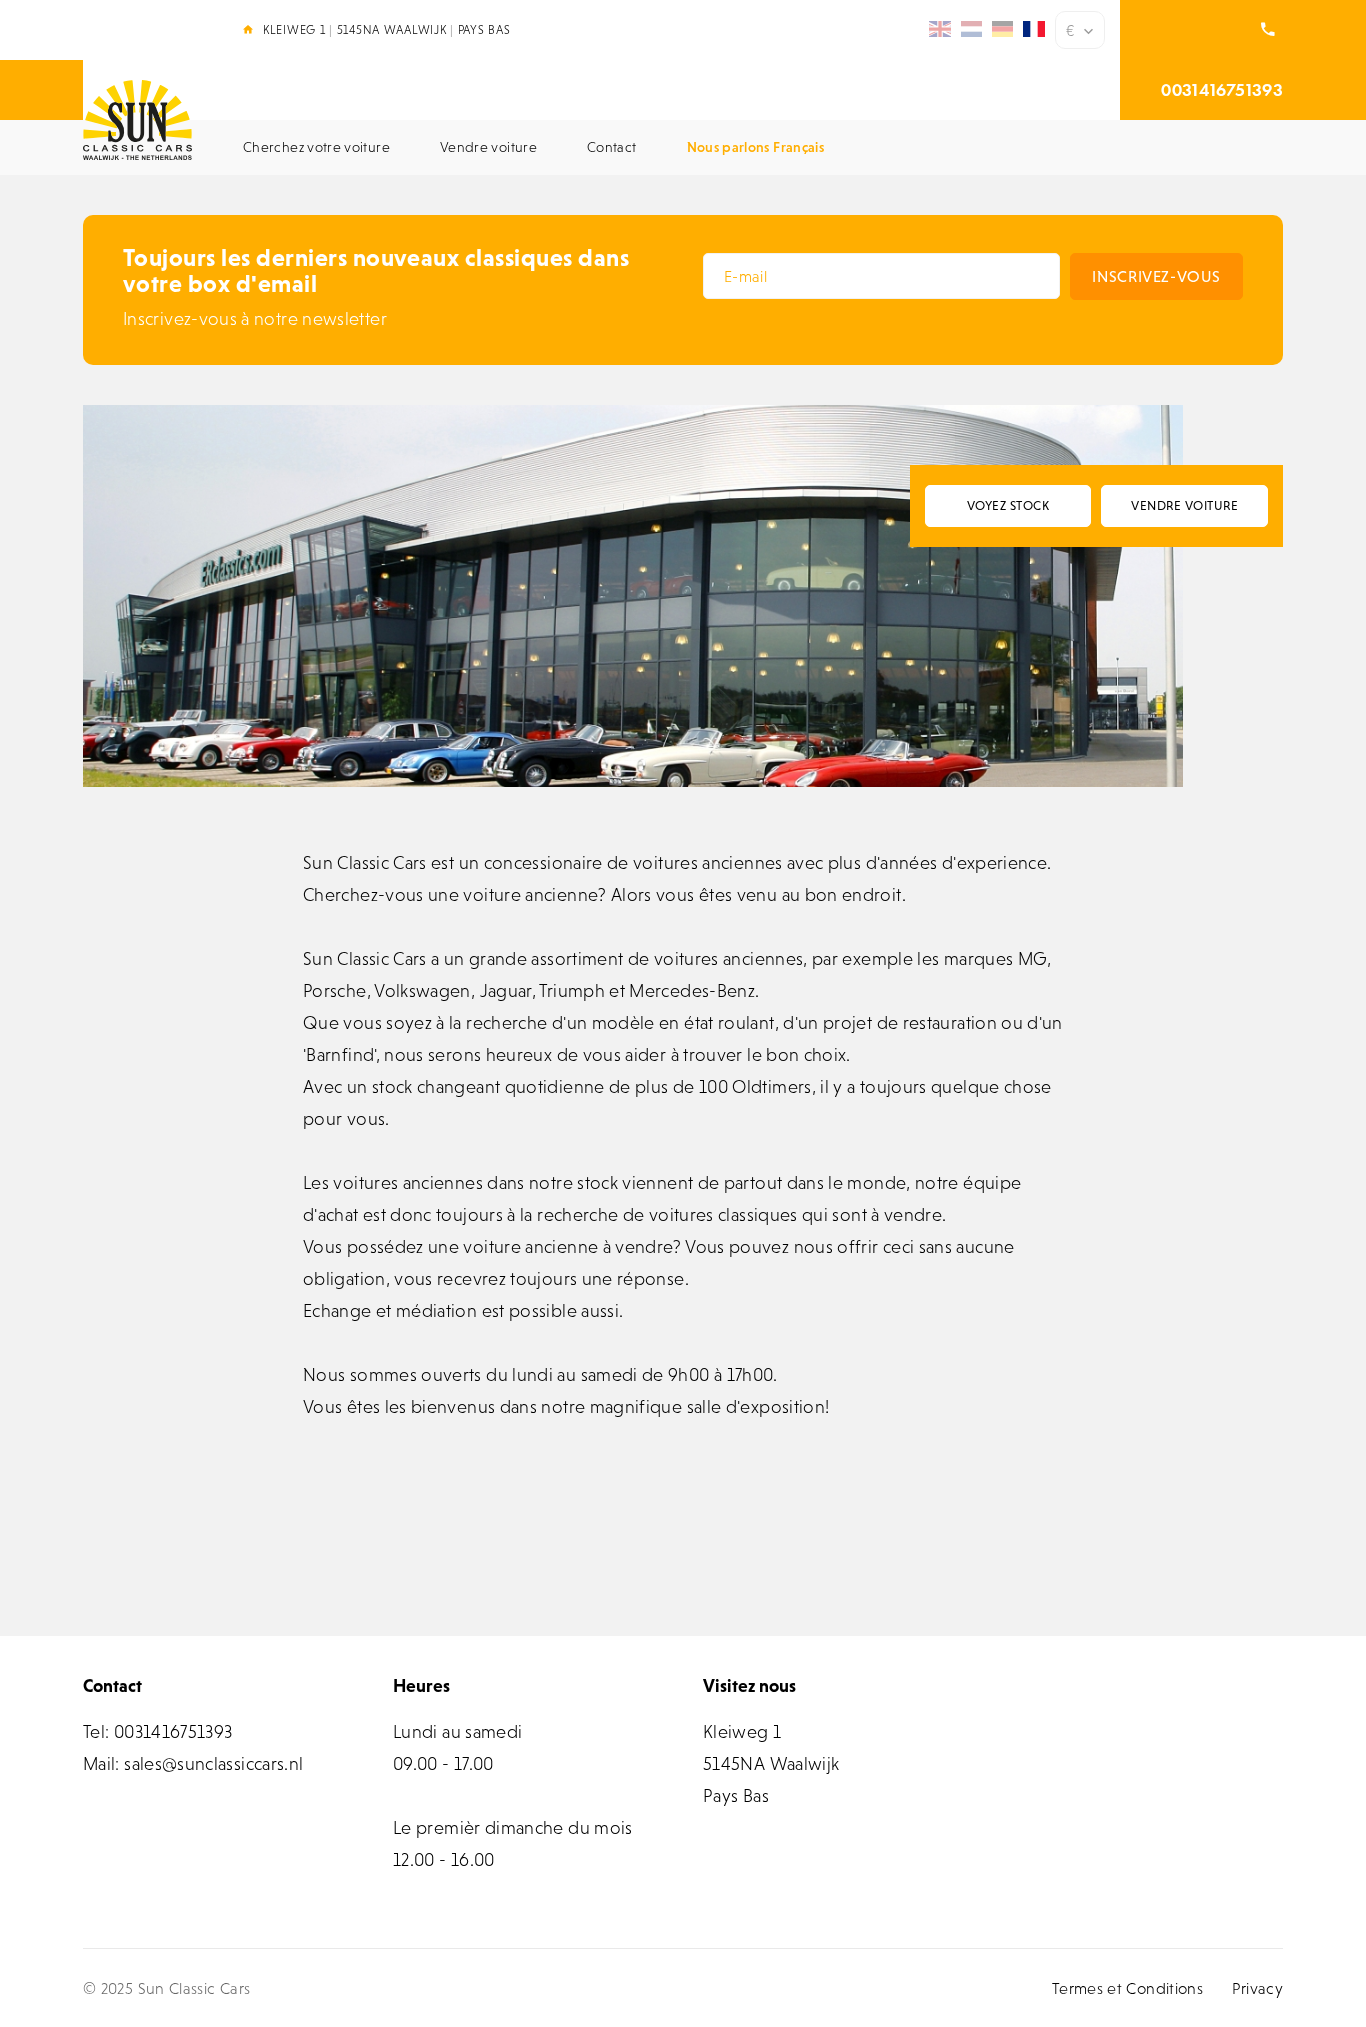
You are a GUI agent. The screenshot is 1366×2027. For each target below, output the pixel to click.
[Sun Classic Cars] (137, 120)
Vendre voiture (1184, 505)
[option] (633, 596)
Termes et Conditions (1127, 1988)
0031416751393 (1222, 89)
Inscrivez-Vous (1156, 276)
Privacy (1257, 1988)
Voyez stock (1008, 505)
